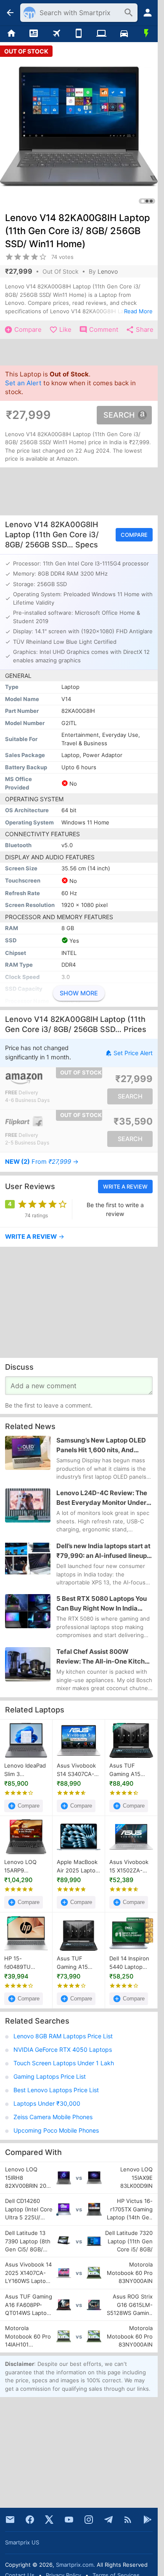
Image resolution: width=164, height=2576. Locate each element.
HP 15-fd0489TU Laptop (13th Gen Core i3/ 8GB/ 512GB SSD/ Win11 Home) (21, 1963)
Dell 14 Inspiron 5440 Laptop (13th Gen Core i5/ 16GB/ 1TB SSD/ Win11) (130, 1963)
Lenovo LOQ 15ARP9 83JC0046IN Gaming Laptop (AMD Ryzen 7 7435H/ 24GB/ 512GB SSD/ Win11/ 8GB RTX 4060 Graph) (25, 1867)
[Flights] (56, 34)
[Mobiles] (79, 34)
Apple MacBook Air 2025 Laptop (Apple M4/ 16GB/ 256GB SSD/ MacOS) (78, 1867)
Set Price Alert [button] (133, 1053)
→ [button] (42, 1162)
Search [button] (119, 415)
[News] (34, 34)
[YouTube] (69, 2520)
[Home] (11, 34)
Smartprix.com (75, 2565)
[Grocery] (146, 34)
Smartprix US (22, 2542)
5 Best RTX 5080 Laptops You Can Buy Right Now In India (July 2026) (102, 1604)
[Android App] (148, 2520)
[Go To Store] (42, 1079)
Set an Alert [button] (23, 383)
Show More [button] (79, 993)
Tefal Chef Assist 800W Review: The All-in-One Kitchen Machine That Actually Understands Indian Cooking (104, 1657)
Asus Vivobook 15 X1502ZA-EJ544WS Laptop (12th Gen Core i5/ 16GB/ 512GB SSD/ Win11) (129, 1867)
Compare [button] (134, 535)
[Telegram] (108, 2520)
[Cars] (124, 34)
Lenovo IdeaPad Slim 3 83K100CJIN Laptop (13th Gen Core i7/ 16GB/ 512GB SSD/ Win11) (25, 1770)
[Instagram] (89, 2520)
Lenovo (108, 271)
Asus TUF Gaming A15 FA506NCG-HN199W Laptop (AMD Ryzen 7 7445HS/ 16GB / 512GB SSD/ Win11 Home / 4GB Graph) (78, 1963)
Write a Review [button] (125, 1187)
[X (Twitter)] (49, 2520)
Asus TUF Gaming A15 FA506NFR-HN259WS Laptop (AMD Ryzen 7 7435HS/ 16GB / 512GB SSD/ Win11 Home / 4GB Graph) (130, 1770)
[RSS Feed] (128, 2520)
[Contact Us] (10, 2520)
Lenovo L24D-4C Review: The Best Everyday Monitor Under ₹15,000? (102, 1498)
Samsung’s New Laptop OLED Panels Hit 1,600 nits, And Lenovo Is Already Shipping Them (101, 1445)
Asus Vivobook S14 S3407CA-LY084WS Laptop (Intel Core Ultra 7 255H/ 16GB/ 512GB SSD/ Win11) (76, 1770)
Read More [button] (138, 311)
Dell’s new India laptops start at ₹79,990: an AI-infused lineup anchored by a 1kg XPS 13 (103, 1551)
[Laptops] (101, 34)
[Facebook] (30, 2520)
